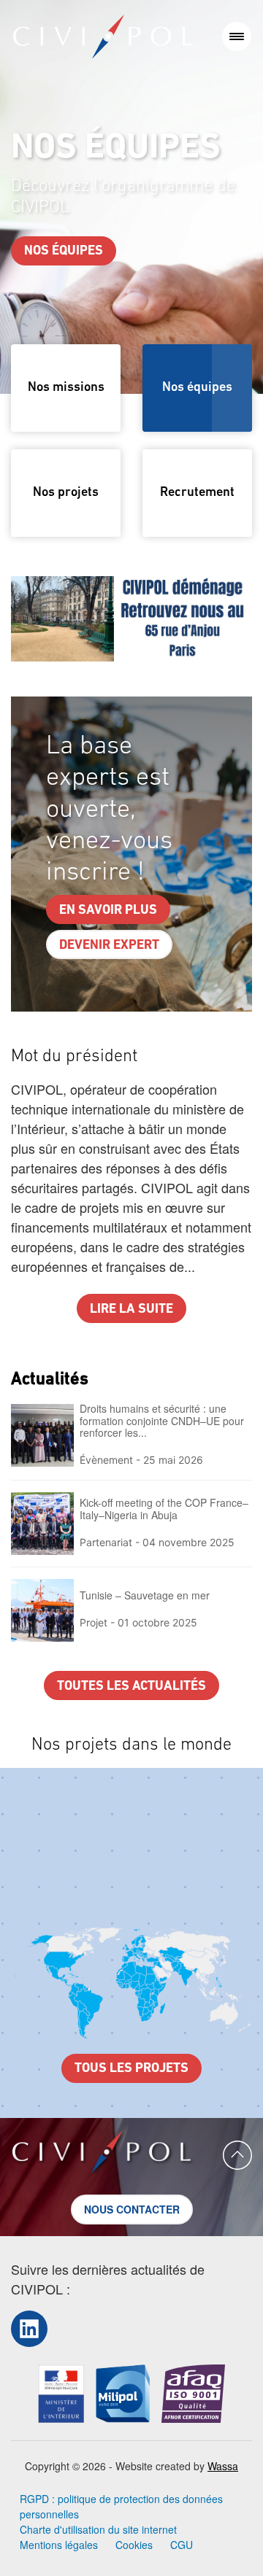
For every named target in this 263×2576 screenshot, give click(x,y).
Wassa (223, 2466)
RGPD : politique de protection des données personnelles (121, 2506)
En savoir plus (108, 911)
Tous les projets (131, 2069)
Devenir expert (109, 946)
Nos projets (66, 493)
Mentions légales (59, 2545)
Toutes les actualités (131, 1687)
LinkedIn (29, 2328)
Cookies (134, 2545)
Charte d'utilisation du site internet (98, 2529)
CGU (182, 2545)
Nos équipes (64, 252)
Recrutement (197, 493)
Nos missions (66, 388)
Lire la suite (131, 1310)
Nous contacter (132, 2209)
